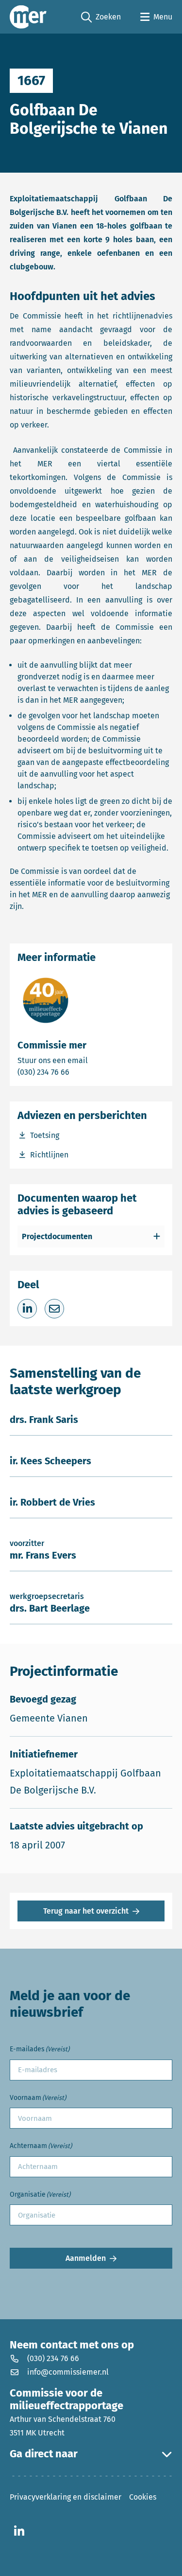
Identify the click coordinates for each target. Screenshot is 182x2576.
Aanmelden (86, 2258)
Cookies (143, 2497)
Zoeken (101, 18)
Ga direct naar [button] (44, 2454)
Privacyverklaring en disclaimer (66, 2497)
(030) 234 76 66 (77, 1072)
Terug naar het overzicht (86, 1911)
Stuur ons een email (91, 1060)
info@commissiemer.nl (68, 2372)
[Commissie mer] (28, 17)
